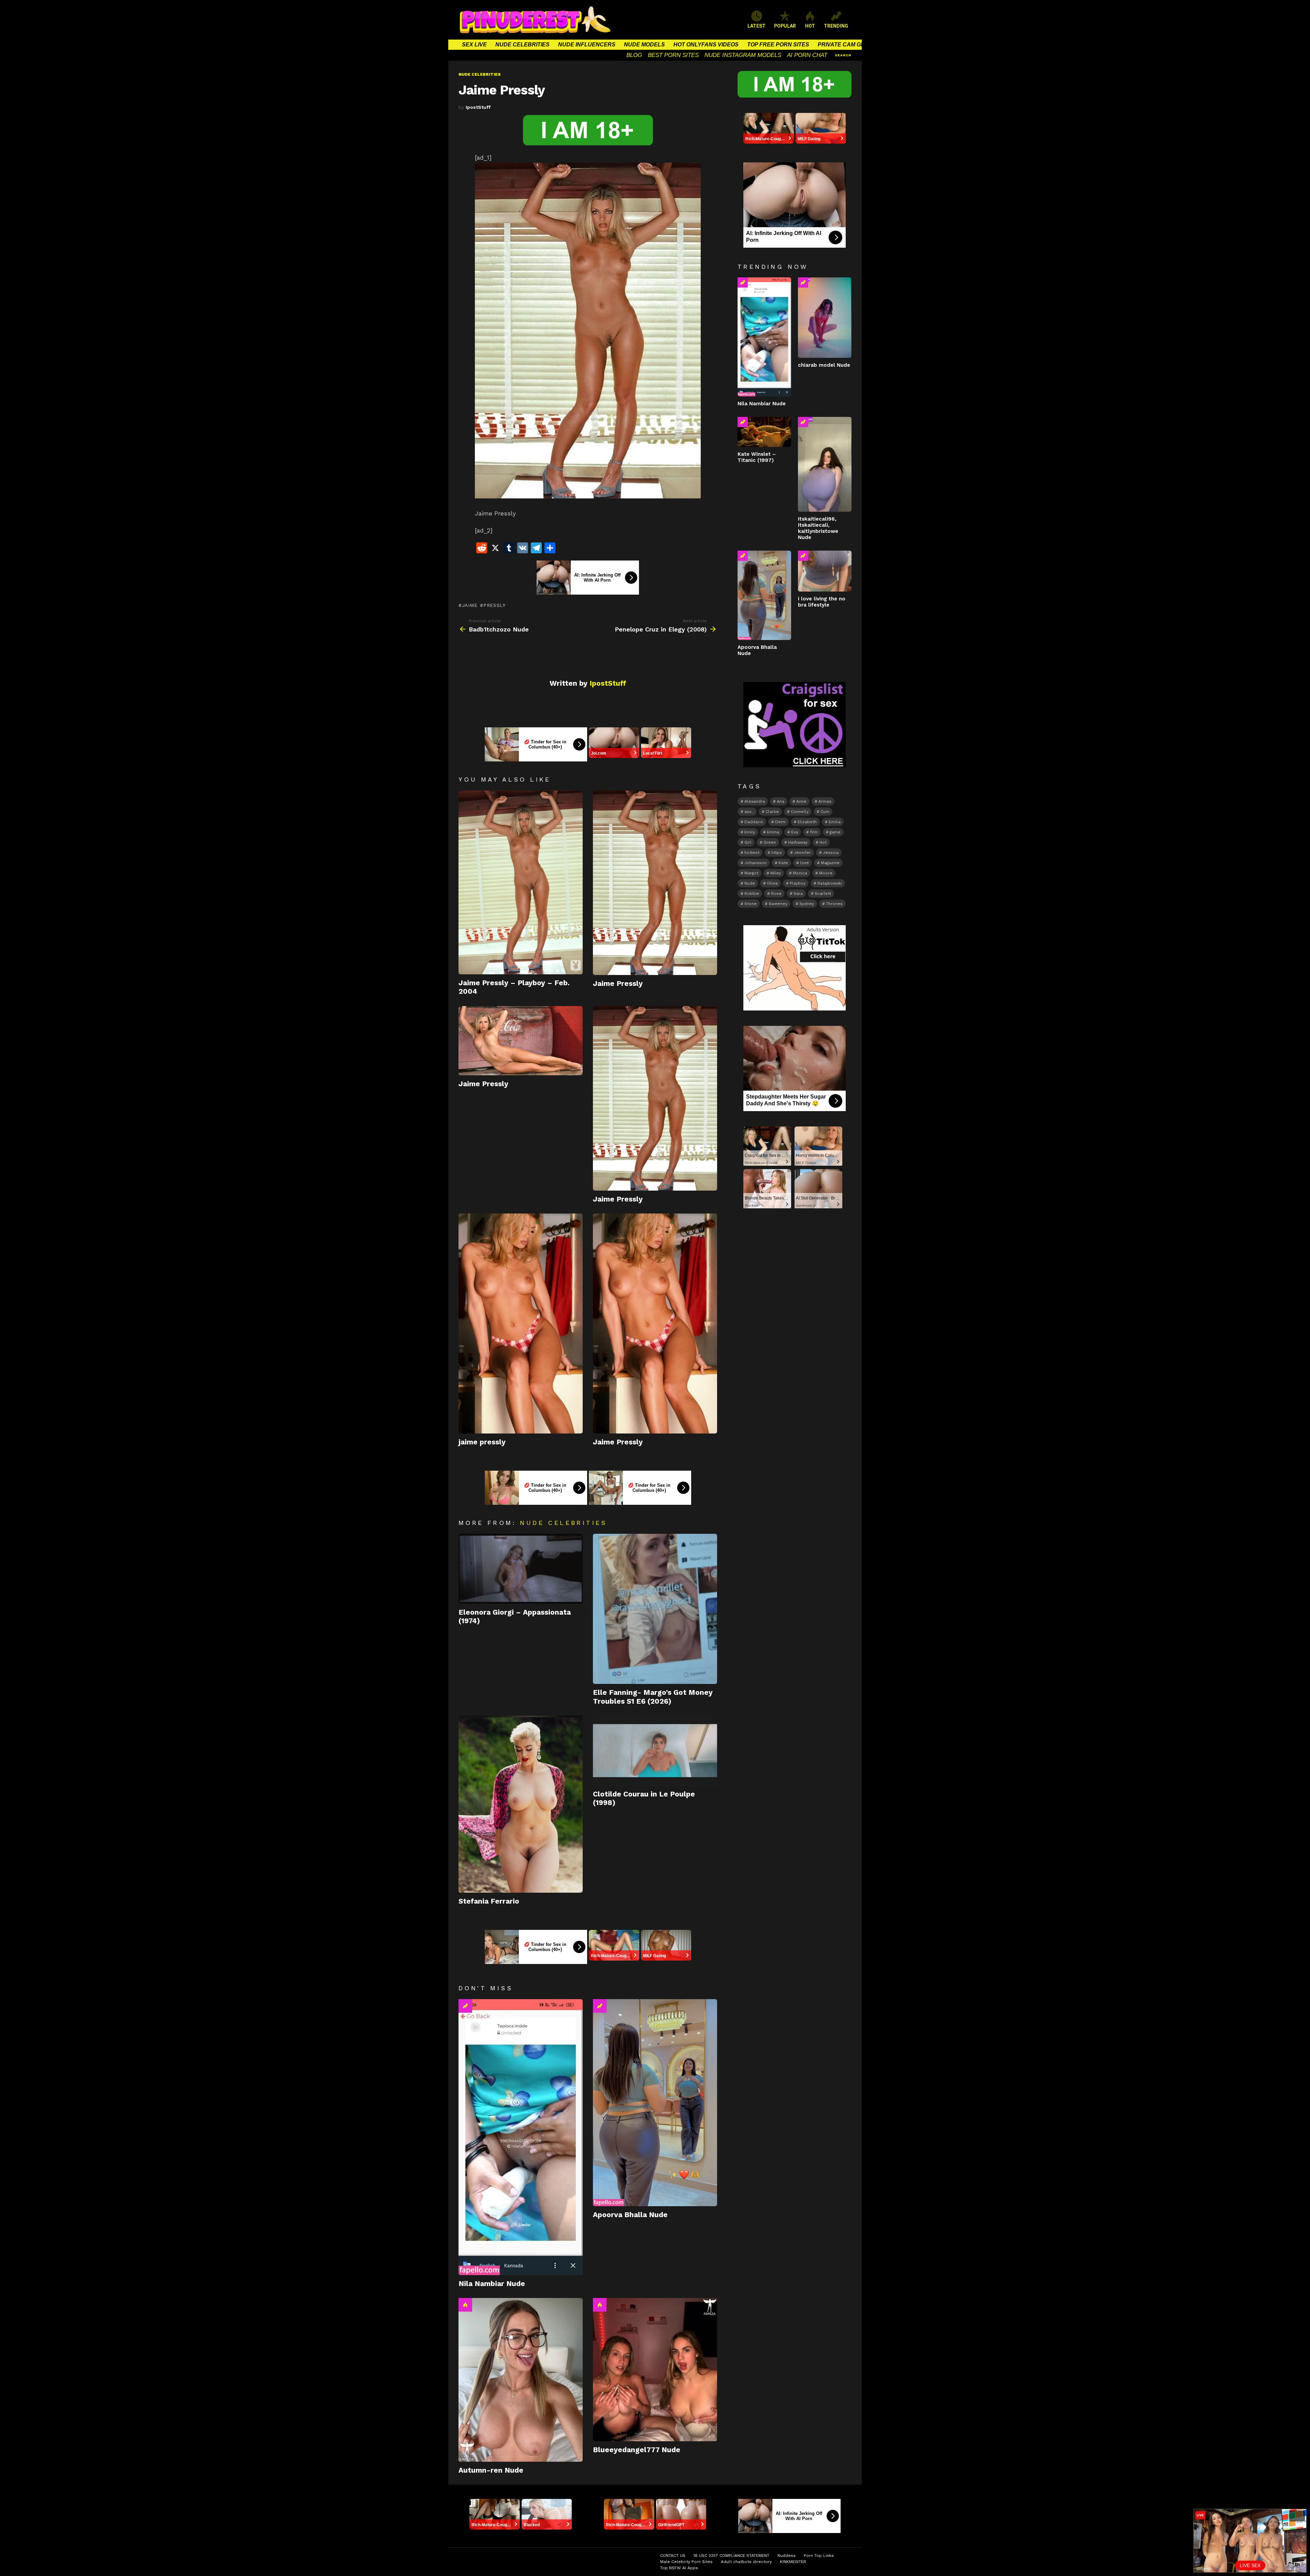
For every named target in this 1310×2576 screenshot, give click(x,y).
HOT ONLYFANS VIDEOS (706, 45)
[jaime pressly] (521, 1323)
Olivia (772, 883)
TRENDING (836, 26)
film (814, 832)
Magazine (830, 863)
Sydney (807, 904)
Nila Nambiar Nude (492, 2283)
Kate (783, 863)
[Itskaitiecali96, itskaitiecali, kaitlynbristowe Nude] (825, 464)
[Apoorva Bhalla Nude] (655, 2103)
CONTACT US (673, 2556)
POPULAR (785, 26)
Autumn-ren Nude (491, 2470)
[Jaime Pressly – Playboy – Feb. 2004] (521, 882)
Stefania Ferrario (489, 1901)
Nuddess (787, 2556)
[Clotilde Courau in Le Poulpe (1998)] (655, 1751)
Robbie (752, 893)
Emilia (835, 822)
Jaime (470, 605)
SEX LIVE (474, 45)
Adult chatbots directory (746, 2562)
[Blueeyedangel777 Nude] (655, 2370)
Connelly (800, 812)
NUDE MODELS (644, 45)
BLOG (634, 55)
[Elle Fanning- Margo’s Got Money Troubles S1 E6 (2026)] (655, 1609)
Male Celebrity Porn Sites (686, 2562)
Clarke (772, 812)
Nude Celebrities (563, 1523)
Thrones (834, 904)
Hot (465, 2305)
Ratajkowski (830, 883)
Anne (801, 801)
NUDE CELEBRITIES (522, 45)
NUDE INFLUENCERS (587, 45)
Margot (751, 873)
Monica (800, 873)
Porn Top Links (819, 2556)
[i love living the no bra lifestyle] (825, 571)
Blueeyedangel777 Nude (637, 2450)
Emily (750, 832)
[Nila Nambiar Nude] (521, 2137)
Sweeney (778, 904)
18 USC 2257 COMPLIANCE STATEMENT (731, 2556)
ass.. (749, 812)
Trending (465, 2006)
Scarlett (823, 893)
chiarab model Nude (824, 365)
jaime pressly (482, 1442)
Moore (826, 873)
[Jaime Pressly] (655, 883)
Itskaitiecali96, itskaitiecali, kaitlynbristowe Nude (818, 528)
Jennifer (802, 853)
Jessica (831, 853)
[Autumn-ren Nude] (521, 2380)
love (804, 863)
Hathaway (798, 842)
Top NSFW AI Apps (679, 2568)
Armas (825, 801)
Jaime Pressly (618, 983)
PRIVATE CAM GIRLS (846, 45)
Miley (776, 873)
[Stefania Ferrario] (521, 1804)
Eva (795, 832)
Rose (776, 893)
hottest (752, 853)
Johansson (755, 863)
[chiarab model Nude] (825, 318)
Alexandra (755, 801)
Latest (756, 26)
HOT (810, 26)
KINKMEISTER (793, 2562)
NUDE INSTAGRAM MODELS (743, 55)
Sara (798, 893)
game (835, 832)
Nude (750, 883)
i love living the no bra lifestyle (822, 602)
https (777, 853)
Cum (825, 812)
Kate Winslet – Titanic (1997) (757, 457)
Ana (781, 801)
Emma (773, 832)
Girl (748, 842)
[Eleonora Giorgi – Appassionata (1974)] (521, 1569)
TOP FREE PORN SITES (778, 45)
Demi (780, 822)
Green (770, 842)
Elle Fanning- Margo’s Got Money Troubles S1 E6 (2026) (653, 1697)
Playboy (798, 883)
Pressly (494, 605)
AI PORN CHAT (807, 55)
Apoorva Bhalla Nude (630, 2215)
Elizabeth (807, 822)
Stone (751, 904)
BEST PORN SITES (673, 55)
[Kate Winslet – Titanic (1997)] (764, 432)
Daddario (754, 822)
